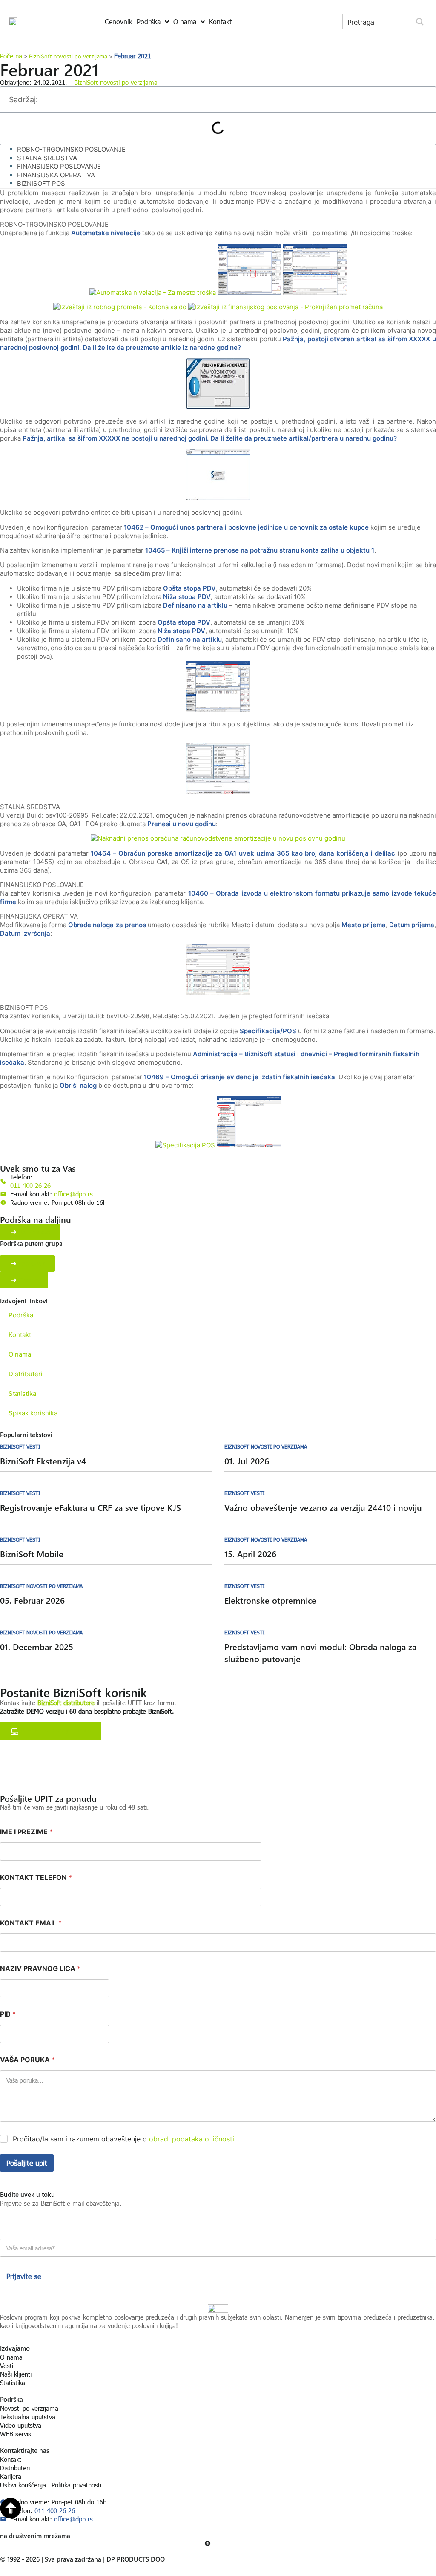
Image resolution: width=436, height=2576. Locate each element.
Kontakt (20, 1335)
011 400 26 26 (30, 1185)
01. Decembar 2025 (37, 1647)
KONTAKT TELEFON (36, 1877)
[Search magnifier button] (420, 22)
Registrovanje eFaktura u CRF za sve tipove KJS (90, 1507)
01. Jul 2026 (247, 1461)
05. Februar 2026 (32, 1600)
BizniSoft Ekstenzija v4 (43, 1461)
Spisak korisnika (33, 1413)
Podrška (21, 1315)
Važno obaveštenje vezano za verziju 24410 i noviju (323, 1507)
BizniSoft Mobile (32, 1554)
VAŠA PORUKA (27, 2060)
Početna (11, 56)
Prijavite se (24, 2276)
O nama (20, 1354)
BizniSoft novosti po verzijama (68, 56)
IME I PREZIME (26, 1832)
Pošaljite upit (27, 2163)
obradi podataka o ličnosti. (192, 2139)
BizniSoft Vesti (20, 1446)
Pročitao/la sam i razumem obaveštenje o (124, 2139)
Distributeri (26, 1374)
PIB (8, 2014)
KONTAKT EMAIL (31, 1923)
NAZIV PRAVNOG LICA (40, 1969)
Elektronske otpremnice (270, 1600)
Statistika (22, 1393)
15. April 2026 (250, 1554)
